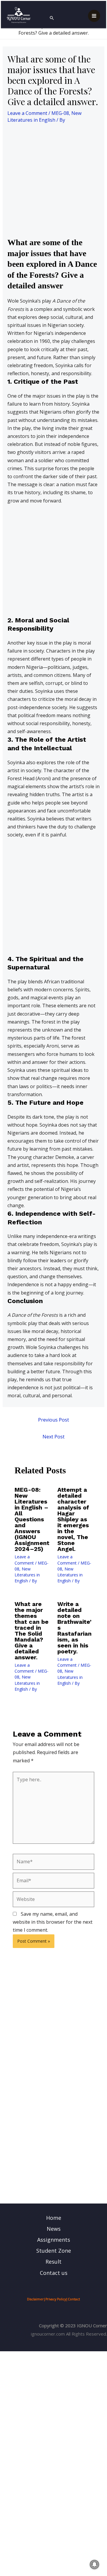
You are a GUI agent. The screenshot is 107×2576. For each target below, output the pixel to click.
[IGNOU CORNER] (19, 15)
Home (54, 2218)
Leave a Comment (27, 113)
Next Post (53, 1437)
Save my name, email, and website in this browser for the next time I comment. (53, 1922)
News (54, 2229)
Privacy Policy (56, 2299)
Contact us (54, 2273)
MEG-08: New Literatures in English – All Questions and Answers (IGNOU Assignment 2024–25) (32, 1519)
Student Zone (54, 2251)
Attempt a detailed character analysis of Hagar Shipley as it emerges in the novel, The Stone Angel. (73, 1519)
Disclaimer (35, 2299)
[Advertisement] (53, 182)
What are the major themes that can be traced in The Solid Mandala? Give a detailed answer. (32, 1631)
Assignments (54, 2240)
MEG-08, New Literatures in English (44, 117)
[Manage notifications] (95, 2564)
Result (53, 2262)
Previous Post (53, 1420)
